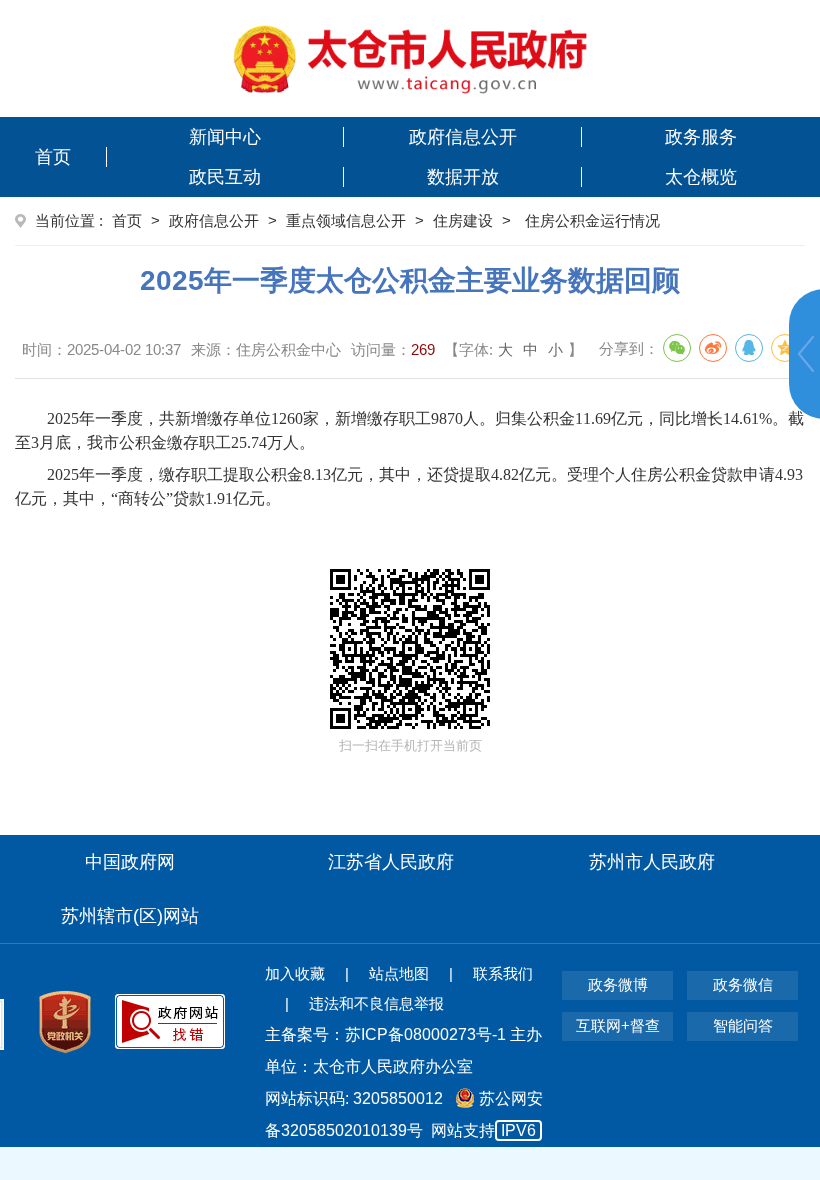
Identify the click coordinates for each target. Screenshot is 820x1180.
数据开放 (463, 177)
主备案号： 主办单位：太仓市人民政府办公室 (403, 1050)
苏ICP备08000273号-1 (425, 1034)
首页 (53, 157)
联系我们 (503, 973)
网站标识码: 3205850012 (404, 1114)
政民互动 (225, 177)
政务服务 (701, 137)
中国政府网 (130, 862)
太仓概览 (701, 177)
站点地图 (399, 973)
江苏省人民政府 (391, 862)
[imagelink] (410, 58)
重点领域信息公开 (346, 220)
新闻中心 (225, 137)
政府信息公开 (463, 137)
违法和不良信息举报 (376, 1003)
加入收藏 (295, 973)
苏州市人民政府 (652, 862)
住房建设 (463, 220)
